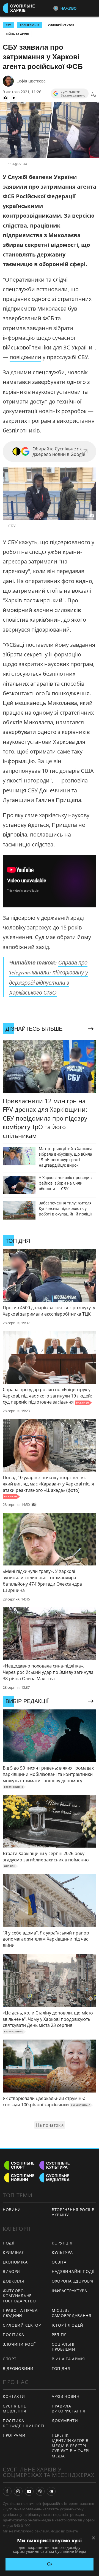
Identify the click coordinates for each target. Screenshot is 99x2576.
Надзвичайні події (73, 2271)
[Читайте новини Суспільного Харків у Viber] (40, 2491)
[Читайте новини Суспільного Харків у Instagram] (18, 2491)
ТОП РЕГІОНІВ (30, 25)
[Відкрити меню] (94, 8)
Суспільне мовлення (15, 2409)
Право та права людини (20, 2313)
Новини (12, 2210)
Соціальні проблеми (64, 2347)
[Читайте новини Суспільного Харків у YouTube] (29, 2491)
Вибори (11, 2271)
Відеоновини (18, 2368)
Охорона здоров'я (73, 2281)
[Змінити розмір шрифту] (94, 95)
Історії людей (68, 2325)
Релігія (59, 2335)
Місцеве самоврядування (71, 2313)
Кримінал (14, 2252)
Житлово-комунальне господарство (19, 2296)
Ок (50, 2564)
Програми (14, 2435)
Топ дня (61, 2368)
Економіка (15, 2262)
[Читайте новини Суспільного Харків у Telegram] (51, 2491)
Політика (13, 2335)
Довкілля (13, 2281)
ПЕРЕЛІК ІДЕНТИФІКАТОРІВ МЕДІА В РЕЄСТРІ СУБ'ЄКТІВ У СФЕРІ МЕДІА (71, 2445)
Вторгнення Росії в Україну (73, 2212)
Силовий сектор (61, 25)
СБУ (8, 25)
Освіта (59, 2262)
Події (9, 2243)
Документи (65, 2421)
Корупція (62, 2243)
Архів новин (66, 2396)
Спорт (10, 2359)
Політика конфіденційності (24, 2423)
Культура (62, 2252)
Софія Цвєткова (31, 81)
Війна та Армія (17, 34)
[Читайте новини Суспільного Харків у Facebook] (7, 2491)
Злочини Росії (19, 2344)
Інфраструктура (69, 2291)
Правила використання (68, 2409)
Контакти (14, 2396)
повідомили (25, 357)
